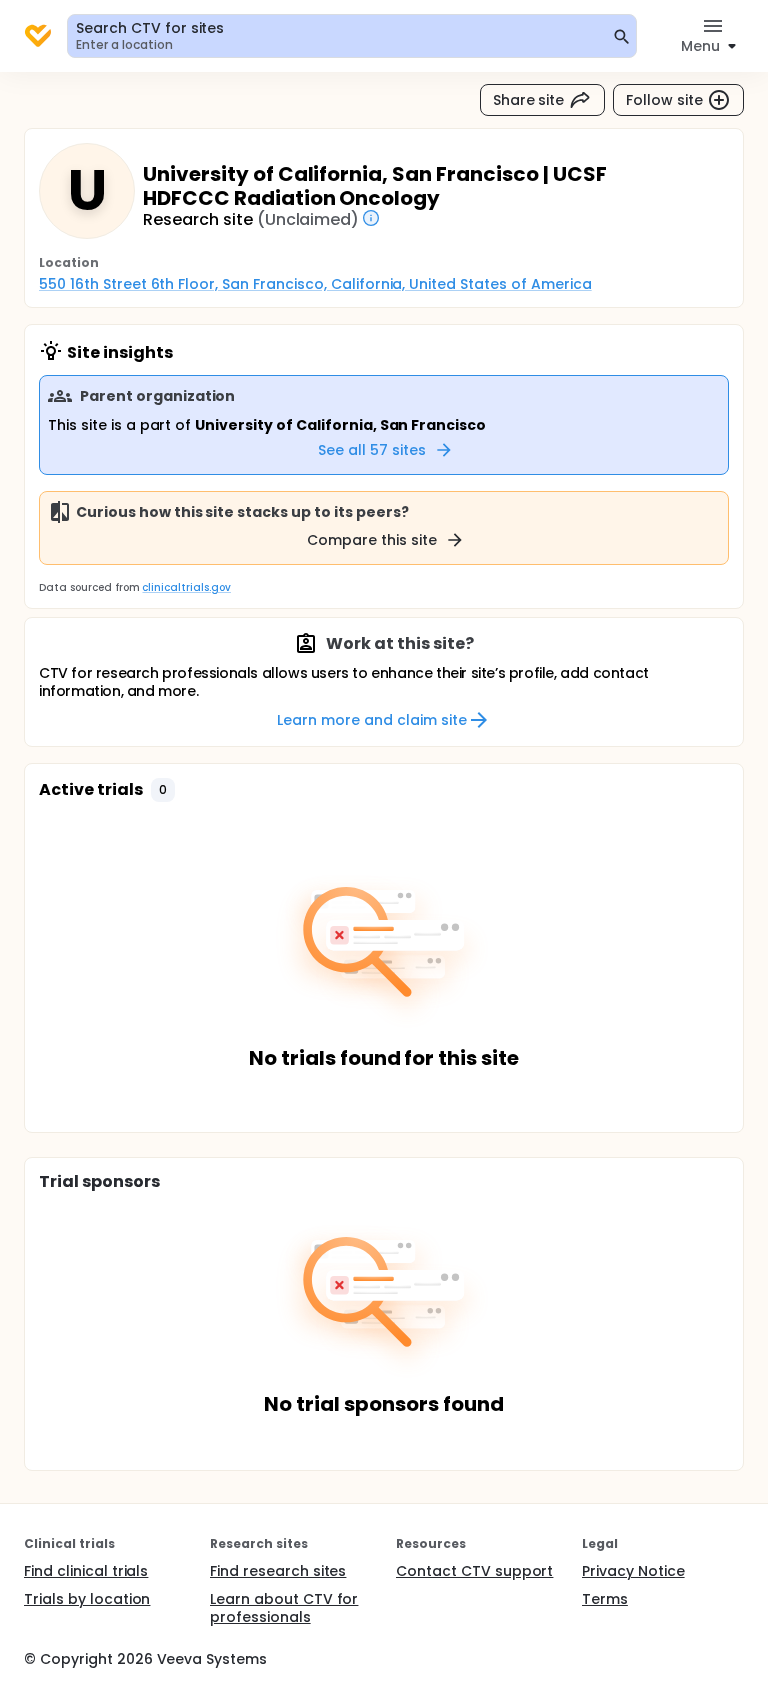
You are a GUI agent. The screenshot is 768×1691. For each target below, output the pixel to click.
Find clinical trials (86, 1571)
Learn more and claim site (371, 720)
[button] (163, 790)
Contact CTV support (474, 1571)
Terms (605, 1599)
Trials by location (87, 1599)
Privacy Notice (633, 1571)
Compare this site (372, 540)
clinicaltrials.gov (186, 587)
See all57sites (372, 450)
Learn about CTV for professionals (284, 1608)
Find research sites (278, 1571)
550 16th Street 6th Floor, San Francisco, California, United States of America (315, 284)
